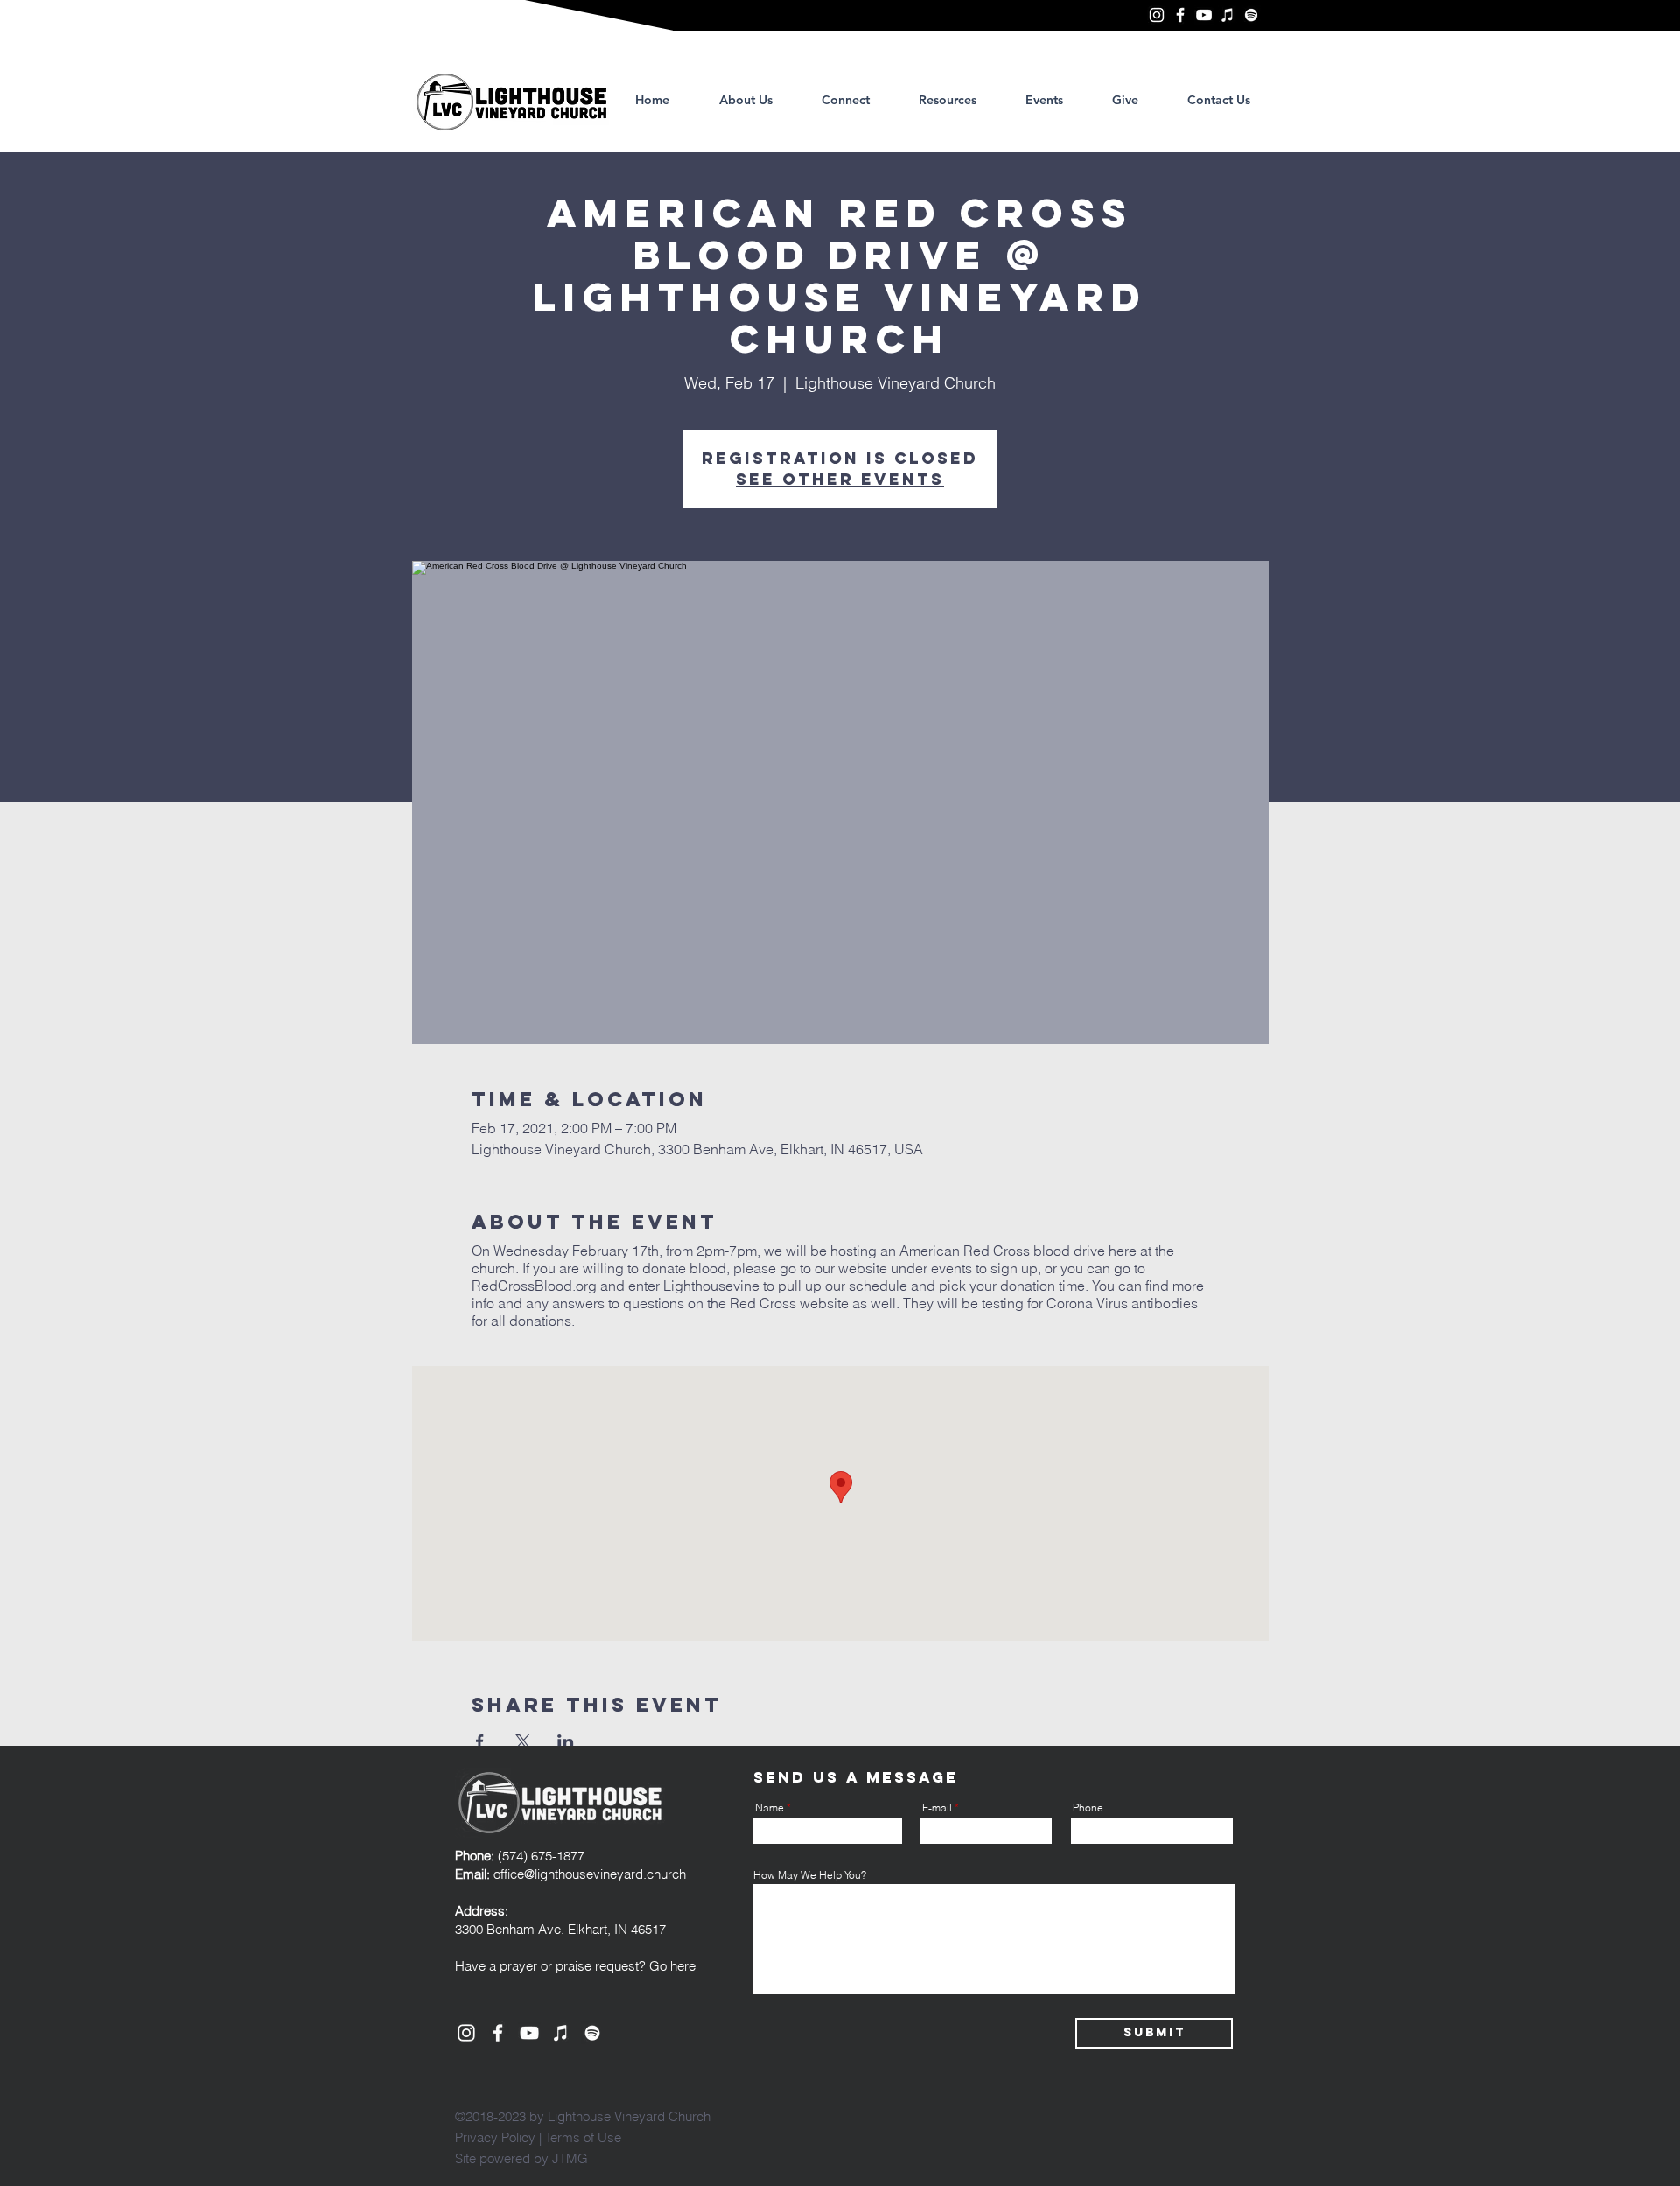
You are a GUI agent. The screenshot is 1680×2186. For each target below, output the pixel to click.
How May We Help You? (810, 1875)
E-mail (937, 1808)
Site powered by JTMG (521, 2158)
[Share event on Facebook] (480, 1741)
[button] (948, 100)
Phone (1088, 1808)
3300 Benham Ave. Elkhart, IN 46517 (560, 1929)
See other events (840, 479)
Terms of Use (583, 2137)
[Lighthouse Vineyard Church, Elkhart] (1157, 15)
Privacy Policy (495, 2137)
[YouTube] (1204, 15)
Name (770, 1808)
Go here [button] (672, 1966)
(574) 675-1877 (520, 1856)
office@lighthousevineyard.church (590, 1874)
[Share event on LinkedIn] (566, 1741)
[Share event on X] (523, 1741)
